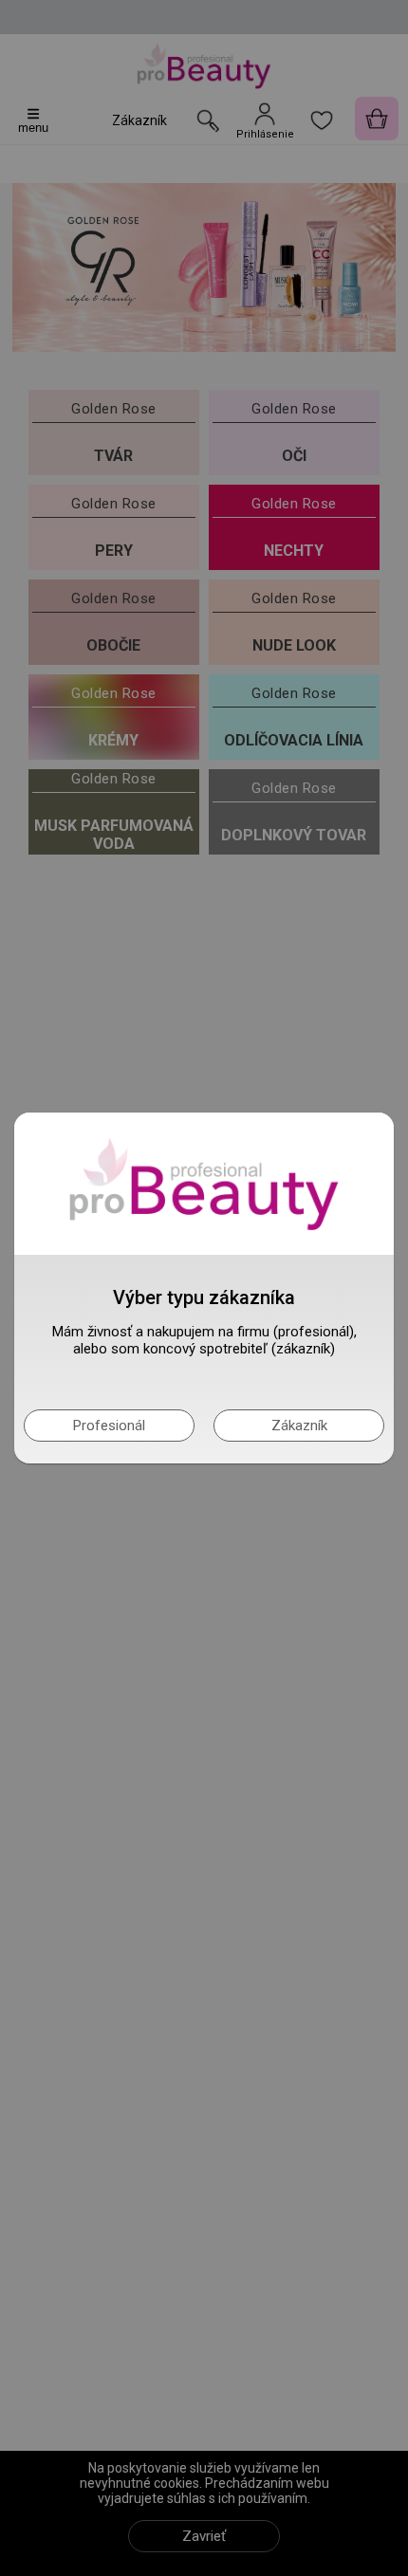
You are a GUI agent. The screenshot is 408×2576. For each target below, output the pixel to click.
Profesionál (109, 1426)
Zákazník (299, 1426)
